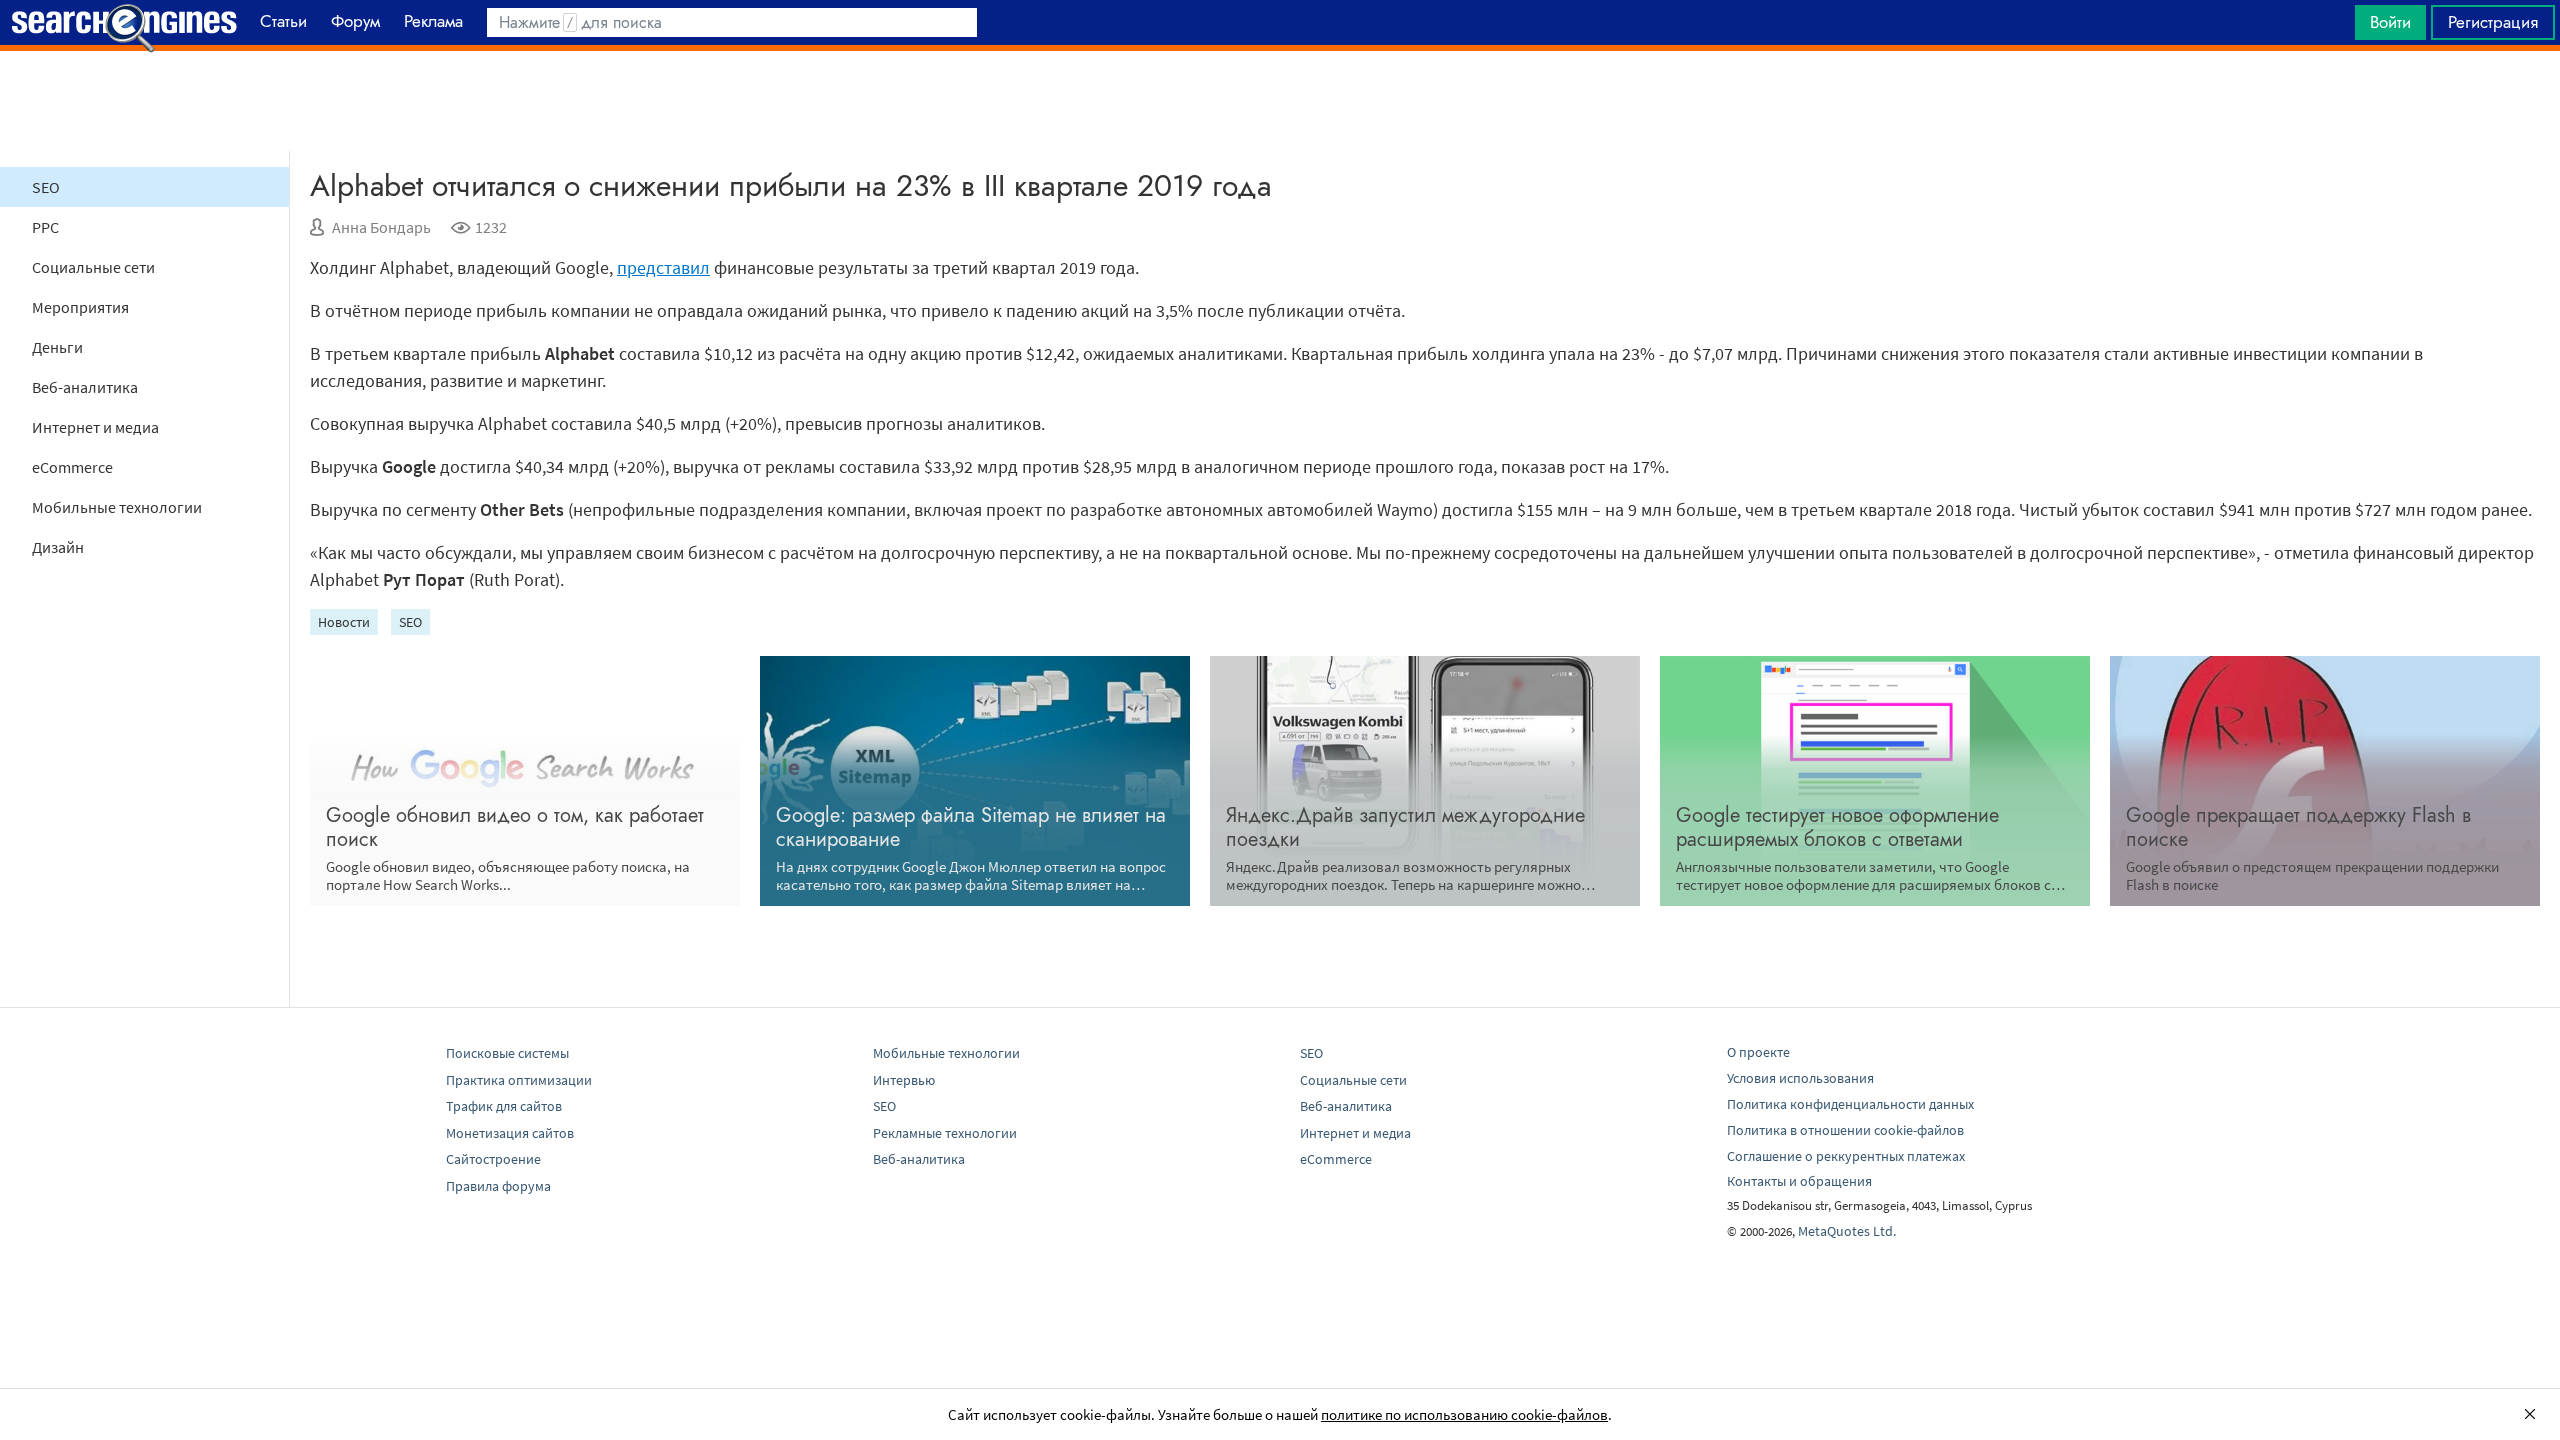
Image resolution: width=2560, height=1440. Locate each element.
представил (663, 267)
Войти (2390, 22)
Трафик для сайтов (504, 1106)
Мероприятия (80, 307)
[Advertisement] (1280, 101)
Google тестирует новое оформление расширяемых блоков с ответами (1837, 827)
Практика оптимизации (519, 1080)
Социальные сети (93, 267)
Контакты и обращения (1799, 1181)
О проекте (1758, 1052)
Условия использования (1800, 1078)
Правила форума (498, 1186)
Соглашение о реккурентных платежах (1846, 1156)
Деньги (57, 347)
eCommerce (72, 467)
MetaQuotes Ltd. (1847, 1231)
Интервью (904, 1080)
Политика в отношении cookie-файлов (1845, 1130)
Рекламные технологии (945, 1133)
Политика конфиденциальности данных (1850, 1104)
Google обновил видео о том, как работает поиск (515, 827)
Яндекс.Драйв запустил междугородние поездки (1405, 827)
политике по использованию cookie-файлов (1464, 1414)
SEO (46, 187)
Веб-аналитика (85, 387)
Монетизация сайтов (510, 1133)
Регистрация (2493, 22)
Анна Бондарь (381, 227)
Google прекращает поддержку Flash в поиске (2298, 827)
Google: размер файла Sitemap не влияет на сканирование (971, 827)
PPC (45, 227)
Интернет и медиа (95, 427)
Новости (344, 622)
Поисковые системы (507, 1053)
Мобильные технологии (117, 507)
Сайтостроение (493, 1159)
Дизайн (58, 547)
